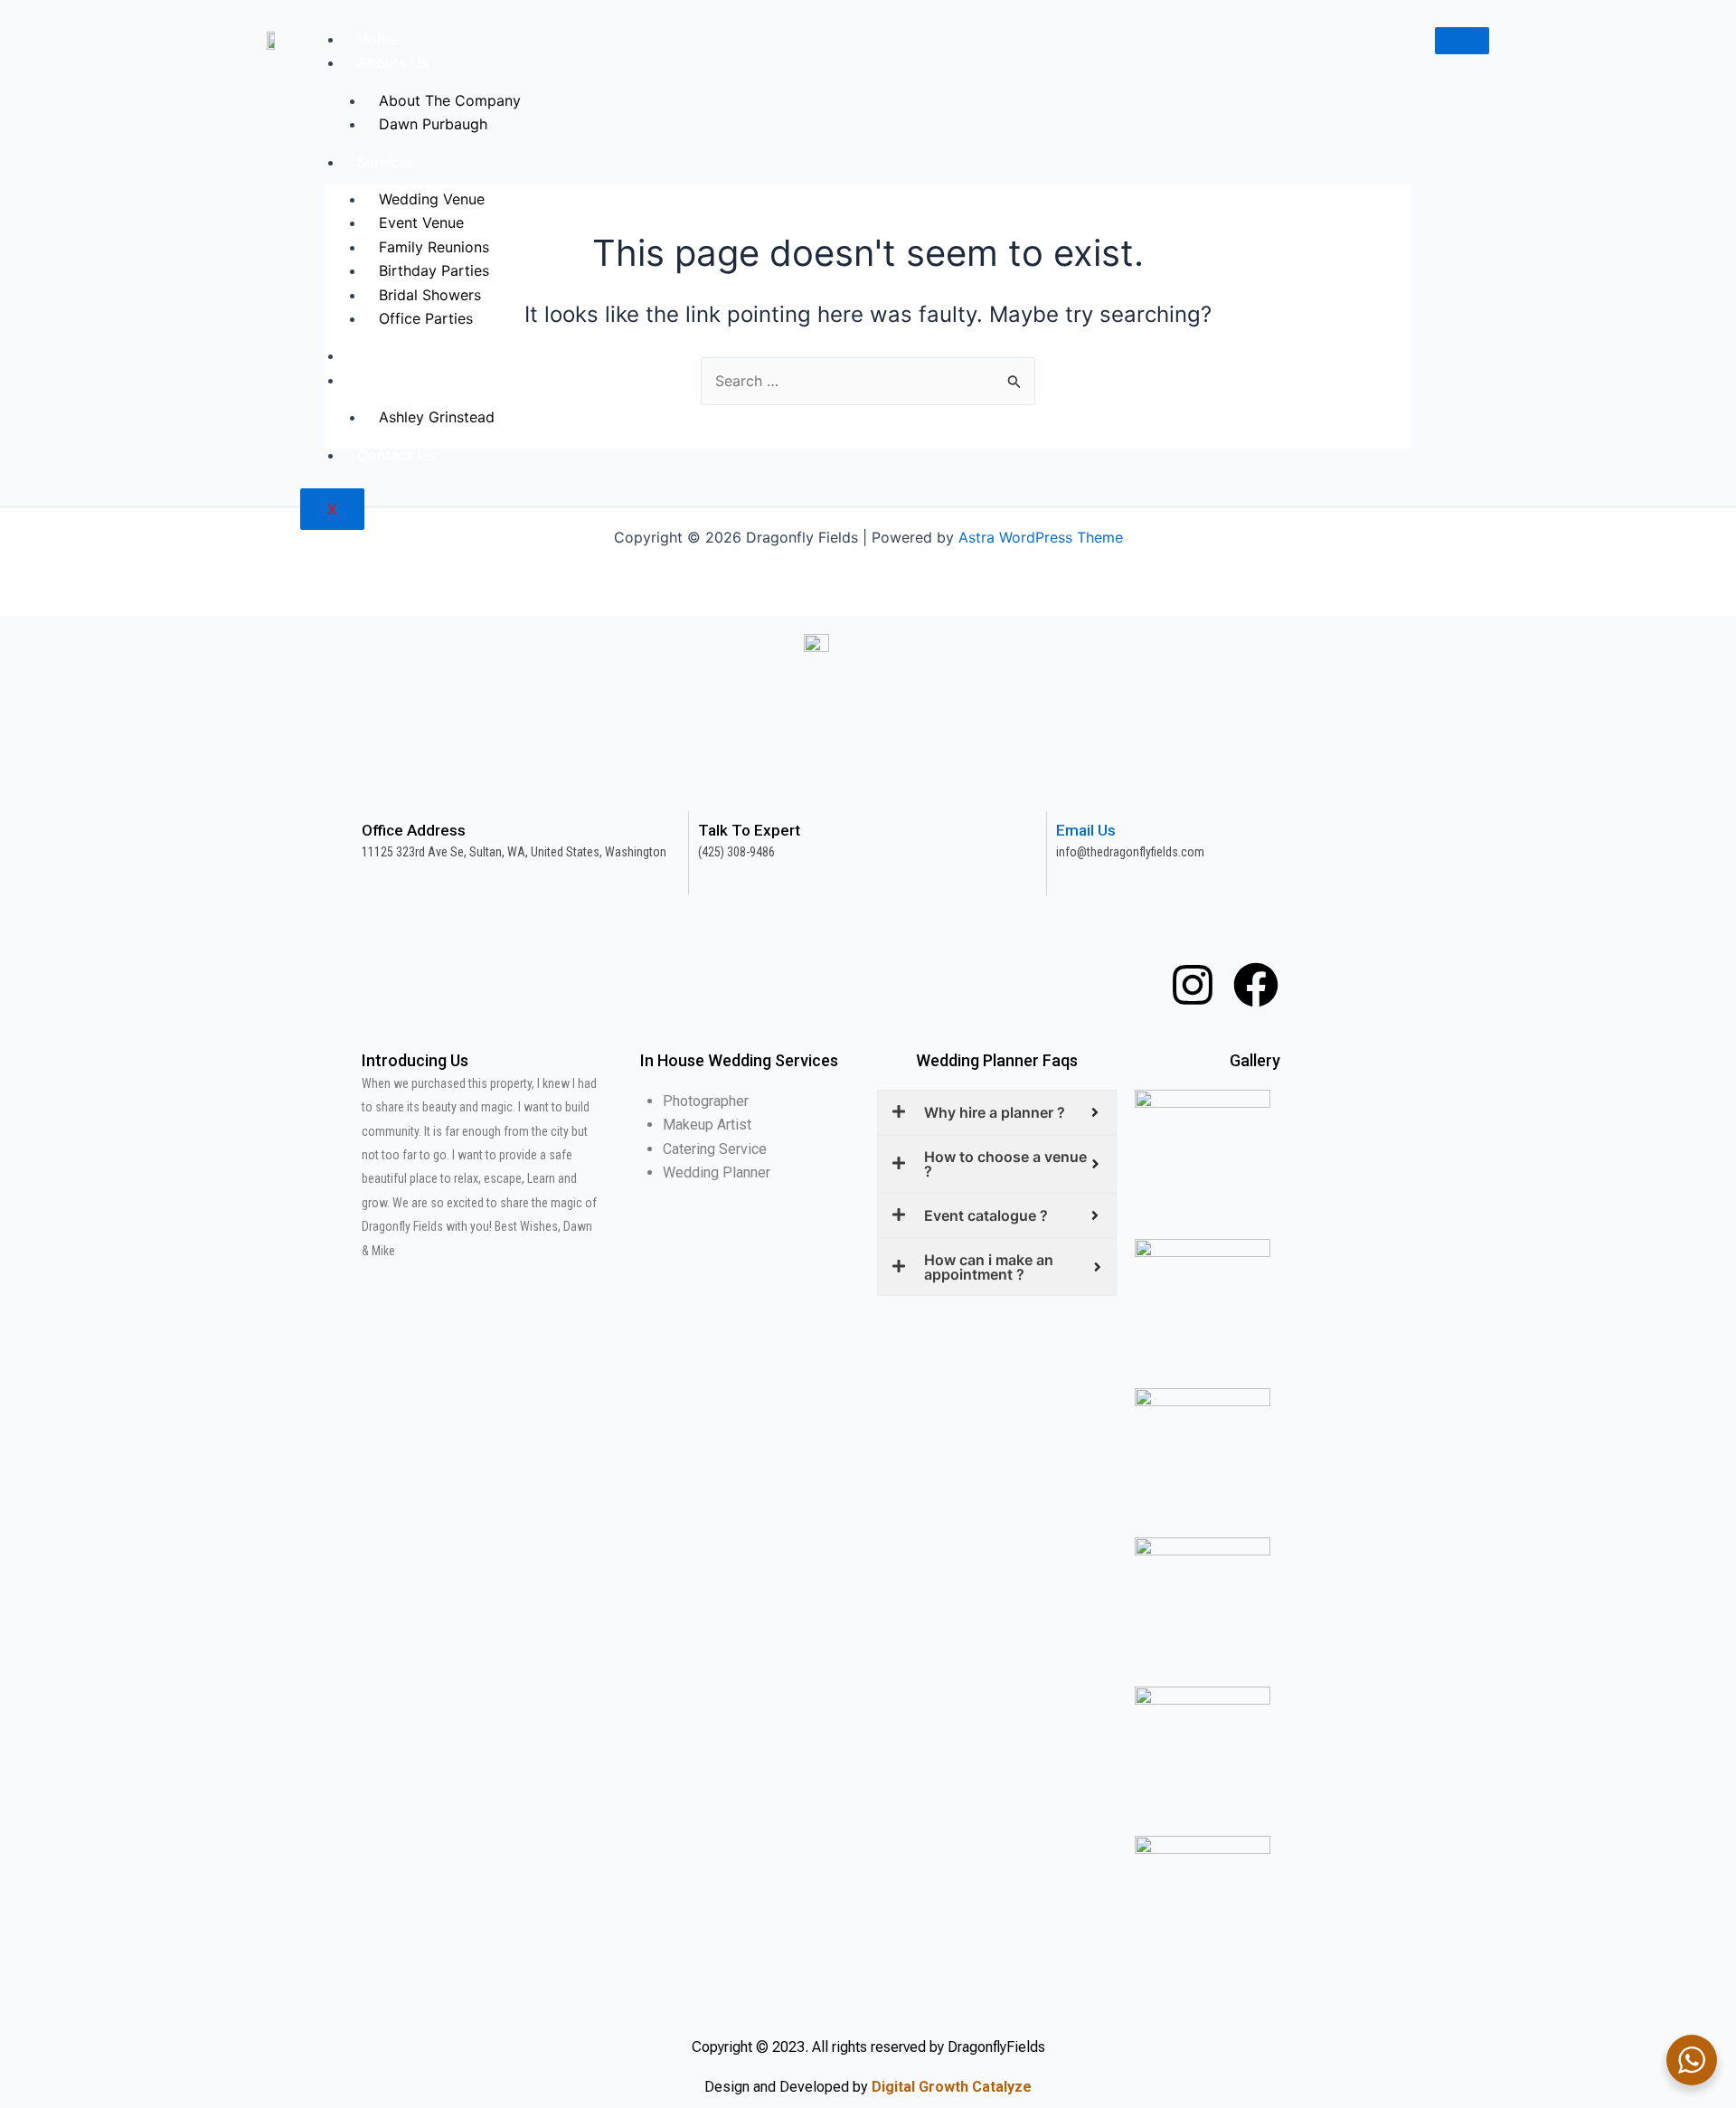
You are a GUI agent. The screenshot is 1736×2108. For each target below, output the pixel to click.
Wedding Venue (432, 199)
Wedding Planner (717, 1172)
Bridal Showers (430, 295)
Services (386, 162)
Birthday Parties (434, 270)
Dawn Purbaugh (433, 124)
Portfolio (387, 355)
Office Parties (426, 318)
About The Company (450, 100)
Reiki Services (405, 380)
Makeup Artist (707, 1125)
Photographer (706, 1101)
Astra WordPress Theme (1041, 537)
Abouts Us (393, 62)
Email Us (1086, 830)
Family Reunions (434, 247)
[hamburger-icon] (1462, 41)
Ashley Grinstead (437, 417)
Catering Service (715, 1149)
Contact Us (396, 455)
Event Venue (421, 222)
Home (377, 39)
